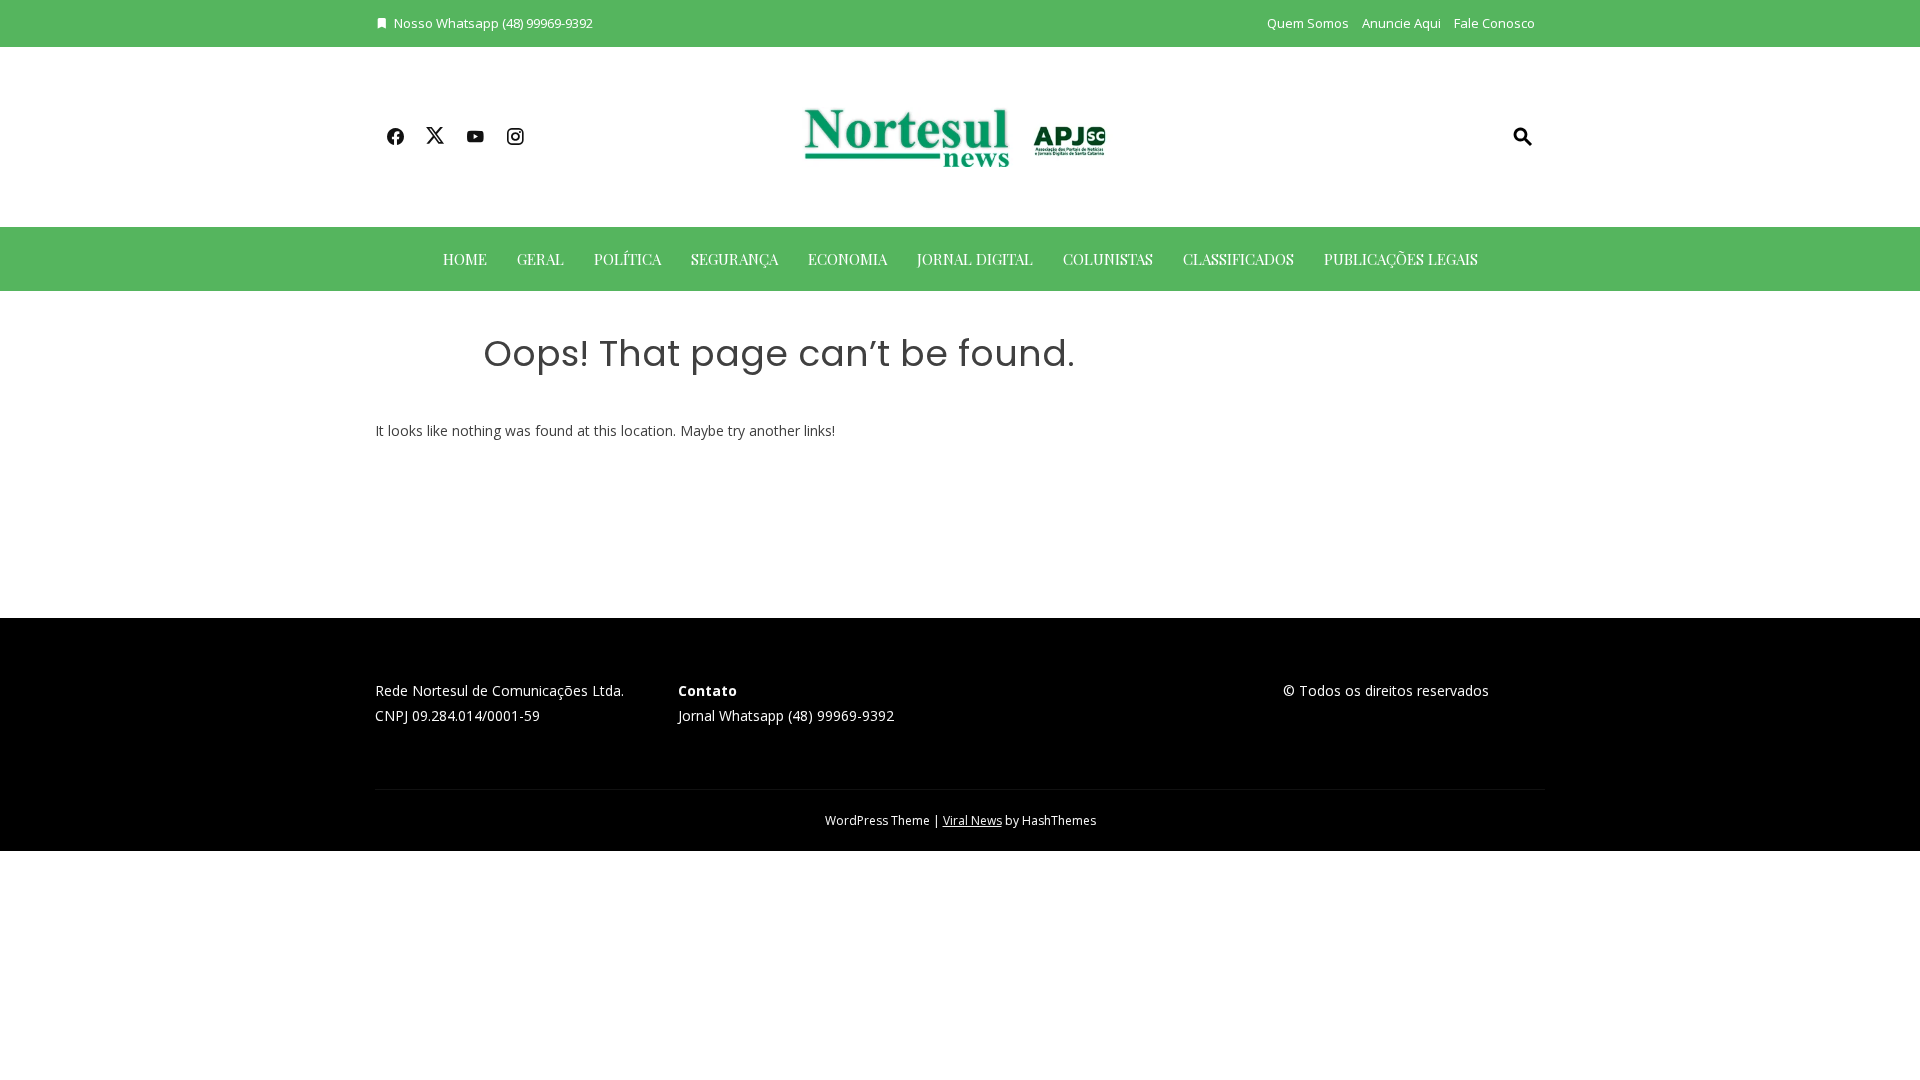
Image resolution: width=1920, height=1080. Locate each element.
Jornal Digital (975, 259)
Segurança (734, 259)
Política (627, 259)
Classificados (1238, 259)
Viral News (972, 820)
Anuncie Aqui (1401, 23)
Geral (540, 259)
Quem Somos (1308, 23)
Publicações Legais (1401, 259)
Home (465, 259)
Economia (847, 259)
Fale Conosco (1494, 23)
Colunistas (1108, 259)
